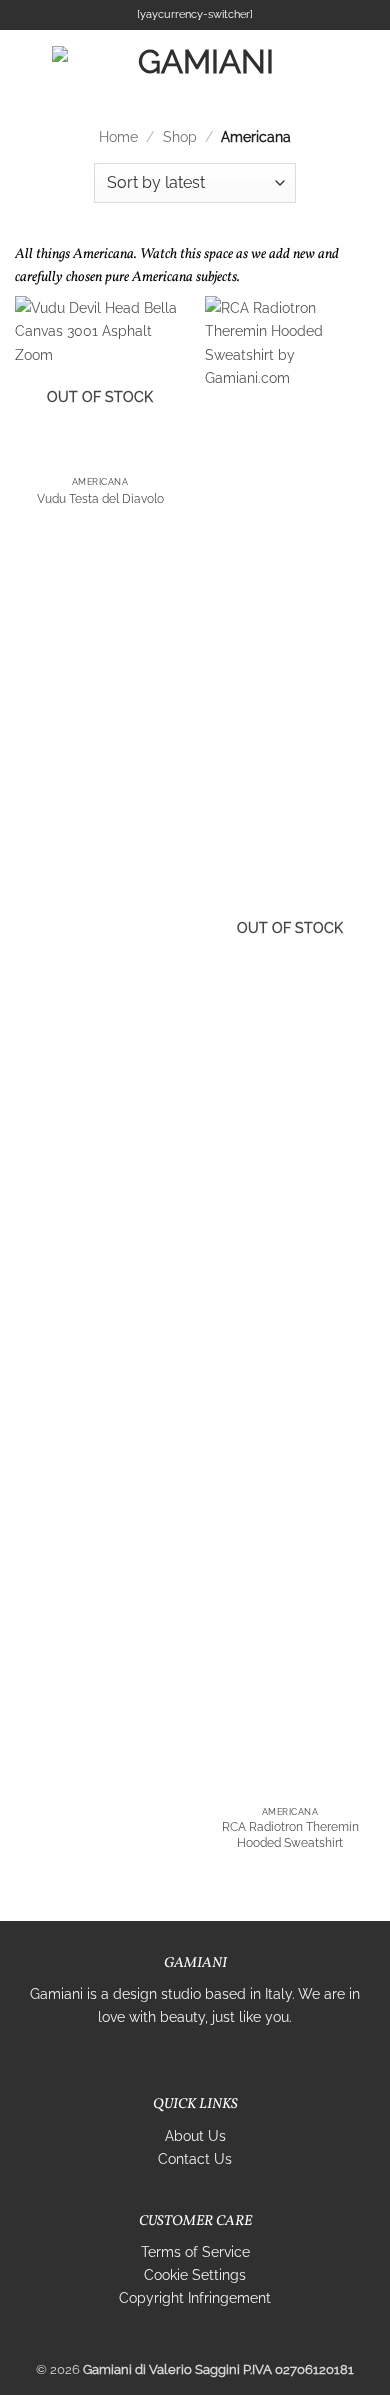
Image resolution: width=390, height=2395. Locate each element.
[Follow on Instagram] (184, 2059)
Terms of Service (195, 2251)
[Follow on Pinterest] (228, 2059)
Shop (180, 136)
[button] (26, 65)
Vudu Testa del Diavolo (100, 498)
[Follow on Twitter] (206, 2059)
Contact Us (195, 2158)
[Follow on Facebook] (162, 2059)
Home (118, 136)
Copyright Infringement (195, 2297)
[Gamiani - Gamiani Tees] (198, 65)
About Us (195, 2135)
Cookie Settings (195, 2274)
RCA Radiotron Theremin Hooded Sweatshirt (290, 1834)
